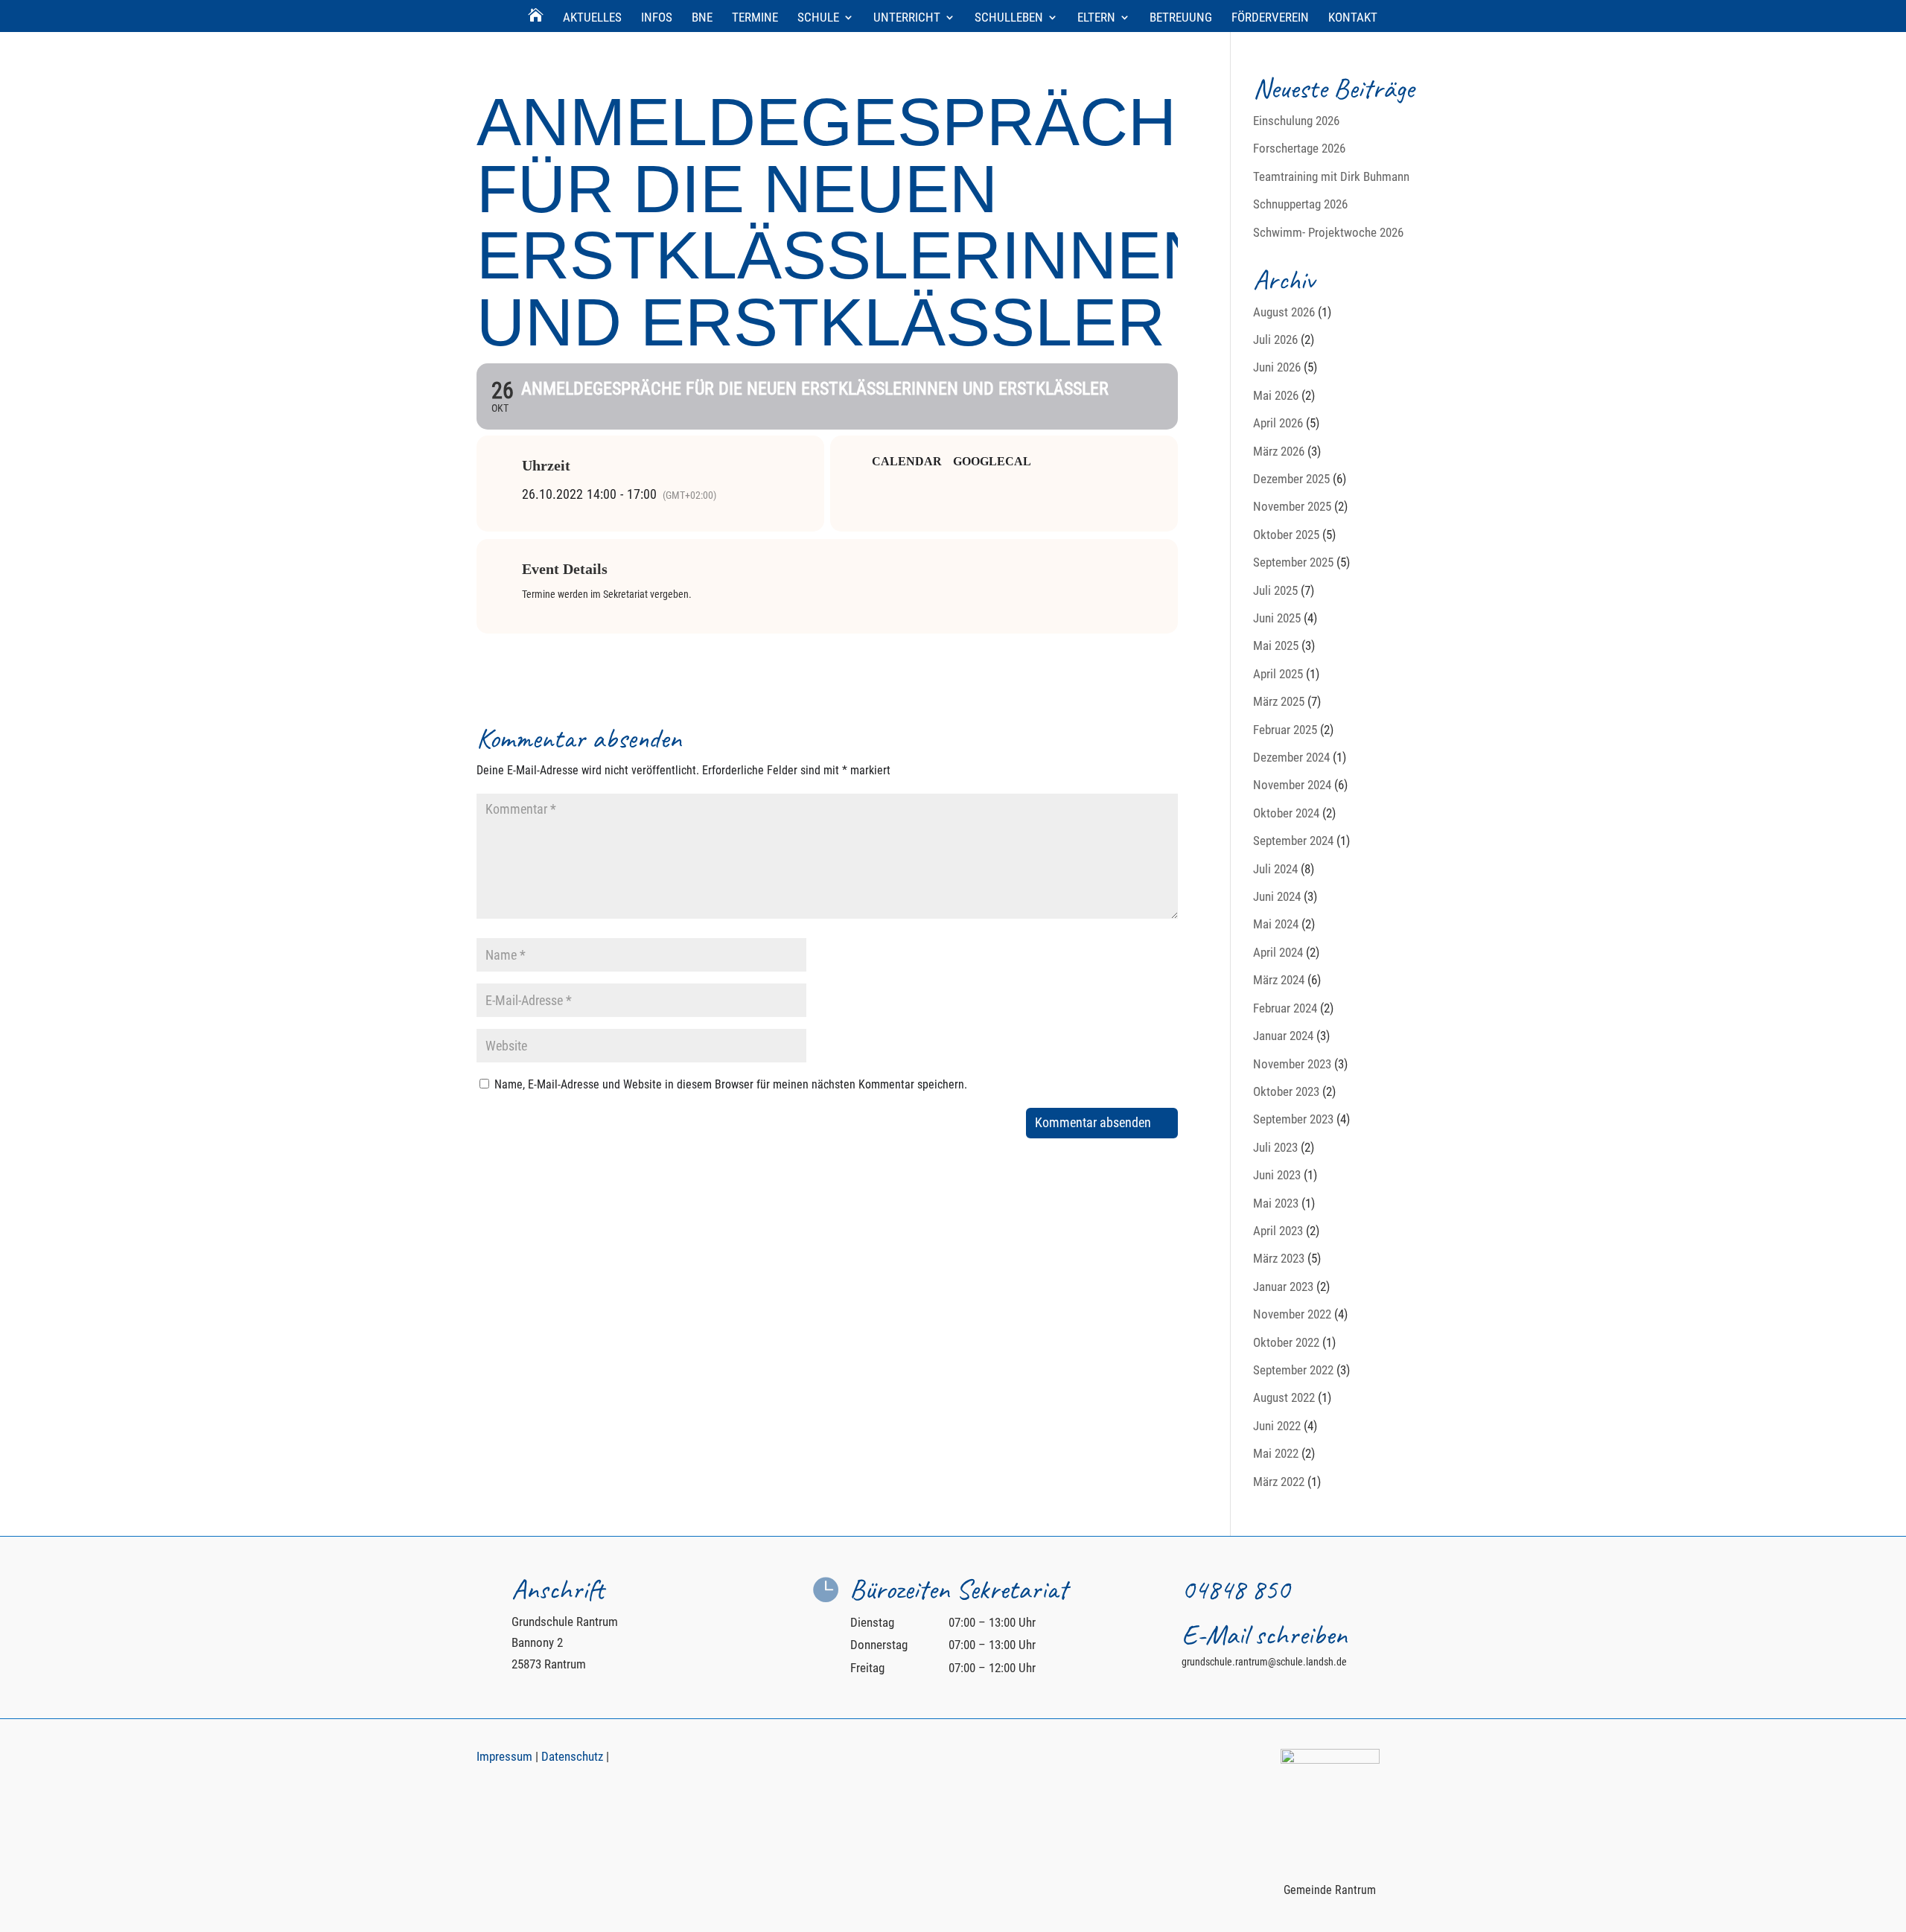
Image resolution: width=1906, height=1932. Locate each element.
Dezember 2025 (1291, 479)
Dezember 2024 (1291, 757)
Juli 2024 (1275, 869)
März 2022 (1279, 1482)
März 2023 (1279, 1258)
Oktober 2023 (1286, 1091)
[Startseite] (536, 21)
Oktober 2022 (1286, 1342)
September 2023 (1293, 1119)
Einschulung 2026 (1296, 121)
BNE (702, 18)
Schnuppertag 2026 (1300, 204)
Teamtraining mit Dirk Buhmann (1331, 176)
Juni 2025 (1277, 618)
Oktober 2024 (1286, 813)
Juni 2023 (1277, 1175)
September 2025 (1293, 562)
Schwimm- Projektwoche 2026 (1328, 232)
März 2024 (1279, 980)
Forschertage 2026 (1299, 148)
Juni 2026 (1277, 367)
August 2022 (1284, 1397)
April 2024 (1278, 952)
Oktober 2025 (1286, 535)
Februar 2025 (1285, 730)
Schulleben (1009, 18)
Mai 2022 (1276, 1453)
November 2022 (1292, 1314)
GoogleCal (992, 461)
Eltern (1096, 18)
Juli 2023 (1275, 1147)
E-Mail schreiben (1264, 1635)
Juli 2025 (1275, 590)
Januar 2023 (1283, 1287)
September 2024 (1293, 841)
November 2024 (1292, 785)
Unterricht (907, 18)
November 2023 (1292, 1064)
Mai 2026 (1276, 395)
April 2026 (1278, 423)
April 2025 (1278, 674)
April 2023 (1278, 1231)
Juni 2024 (1277, 896)
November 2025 (1292, 506)
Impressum (504, 1756)
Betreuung (1181, 18)
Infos (657, 18)
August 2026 (1284, 312)
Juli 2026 (1275, 339)
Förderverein (1270, 18)
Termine (755, 18)
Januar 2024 (1283, 1036)
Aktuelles (592, 18)
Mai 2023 (1276, 1203)
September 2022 (1293, 1370)
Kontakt (1353, 18)
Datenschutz (572, 1756)
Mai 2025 (1276, 645)
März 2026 (1279, 451)
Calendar (907, 461)
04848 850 (1236, 1589)
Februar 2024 (1285, 1008)
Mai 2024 (1276, 924)
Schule (818, 18)
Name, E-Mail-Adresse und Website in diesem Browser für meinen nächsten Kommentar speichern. (731, 1084)
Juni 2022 (1277, 1426)
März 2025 (1279, 701)
